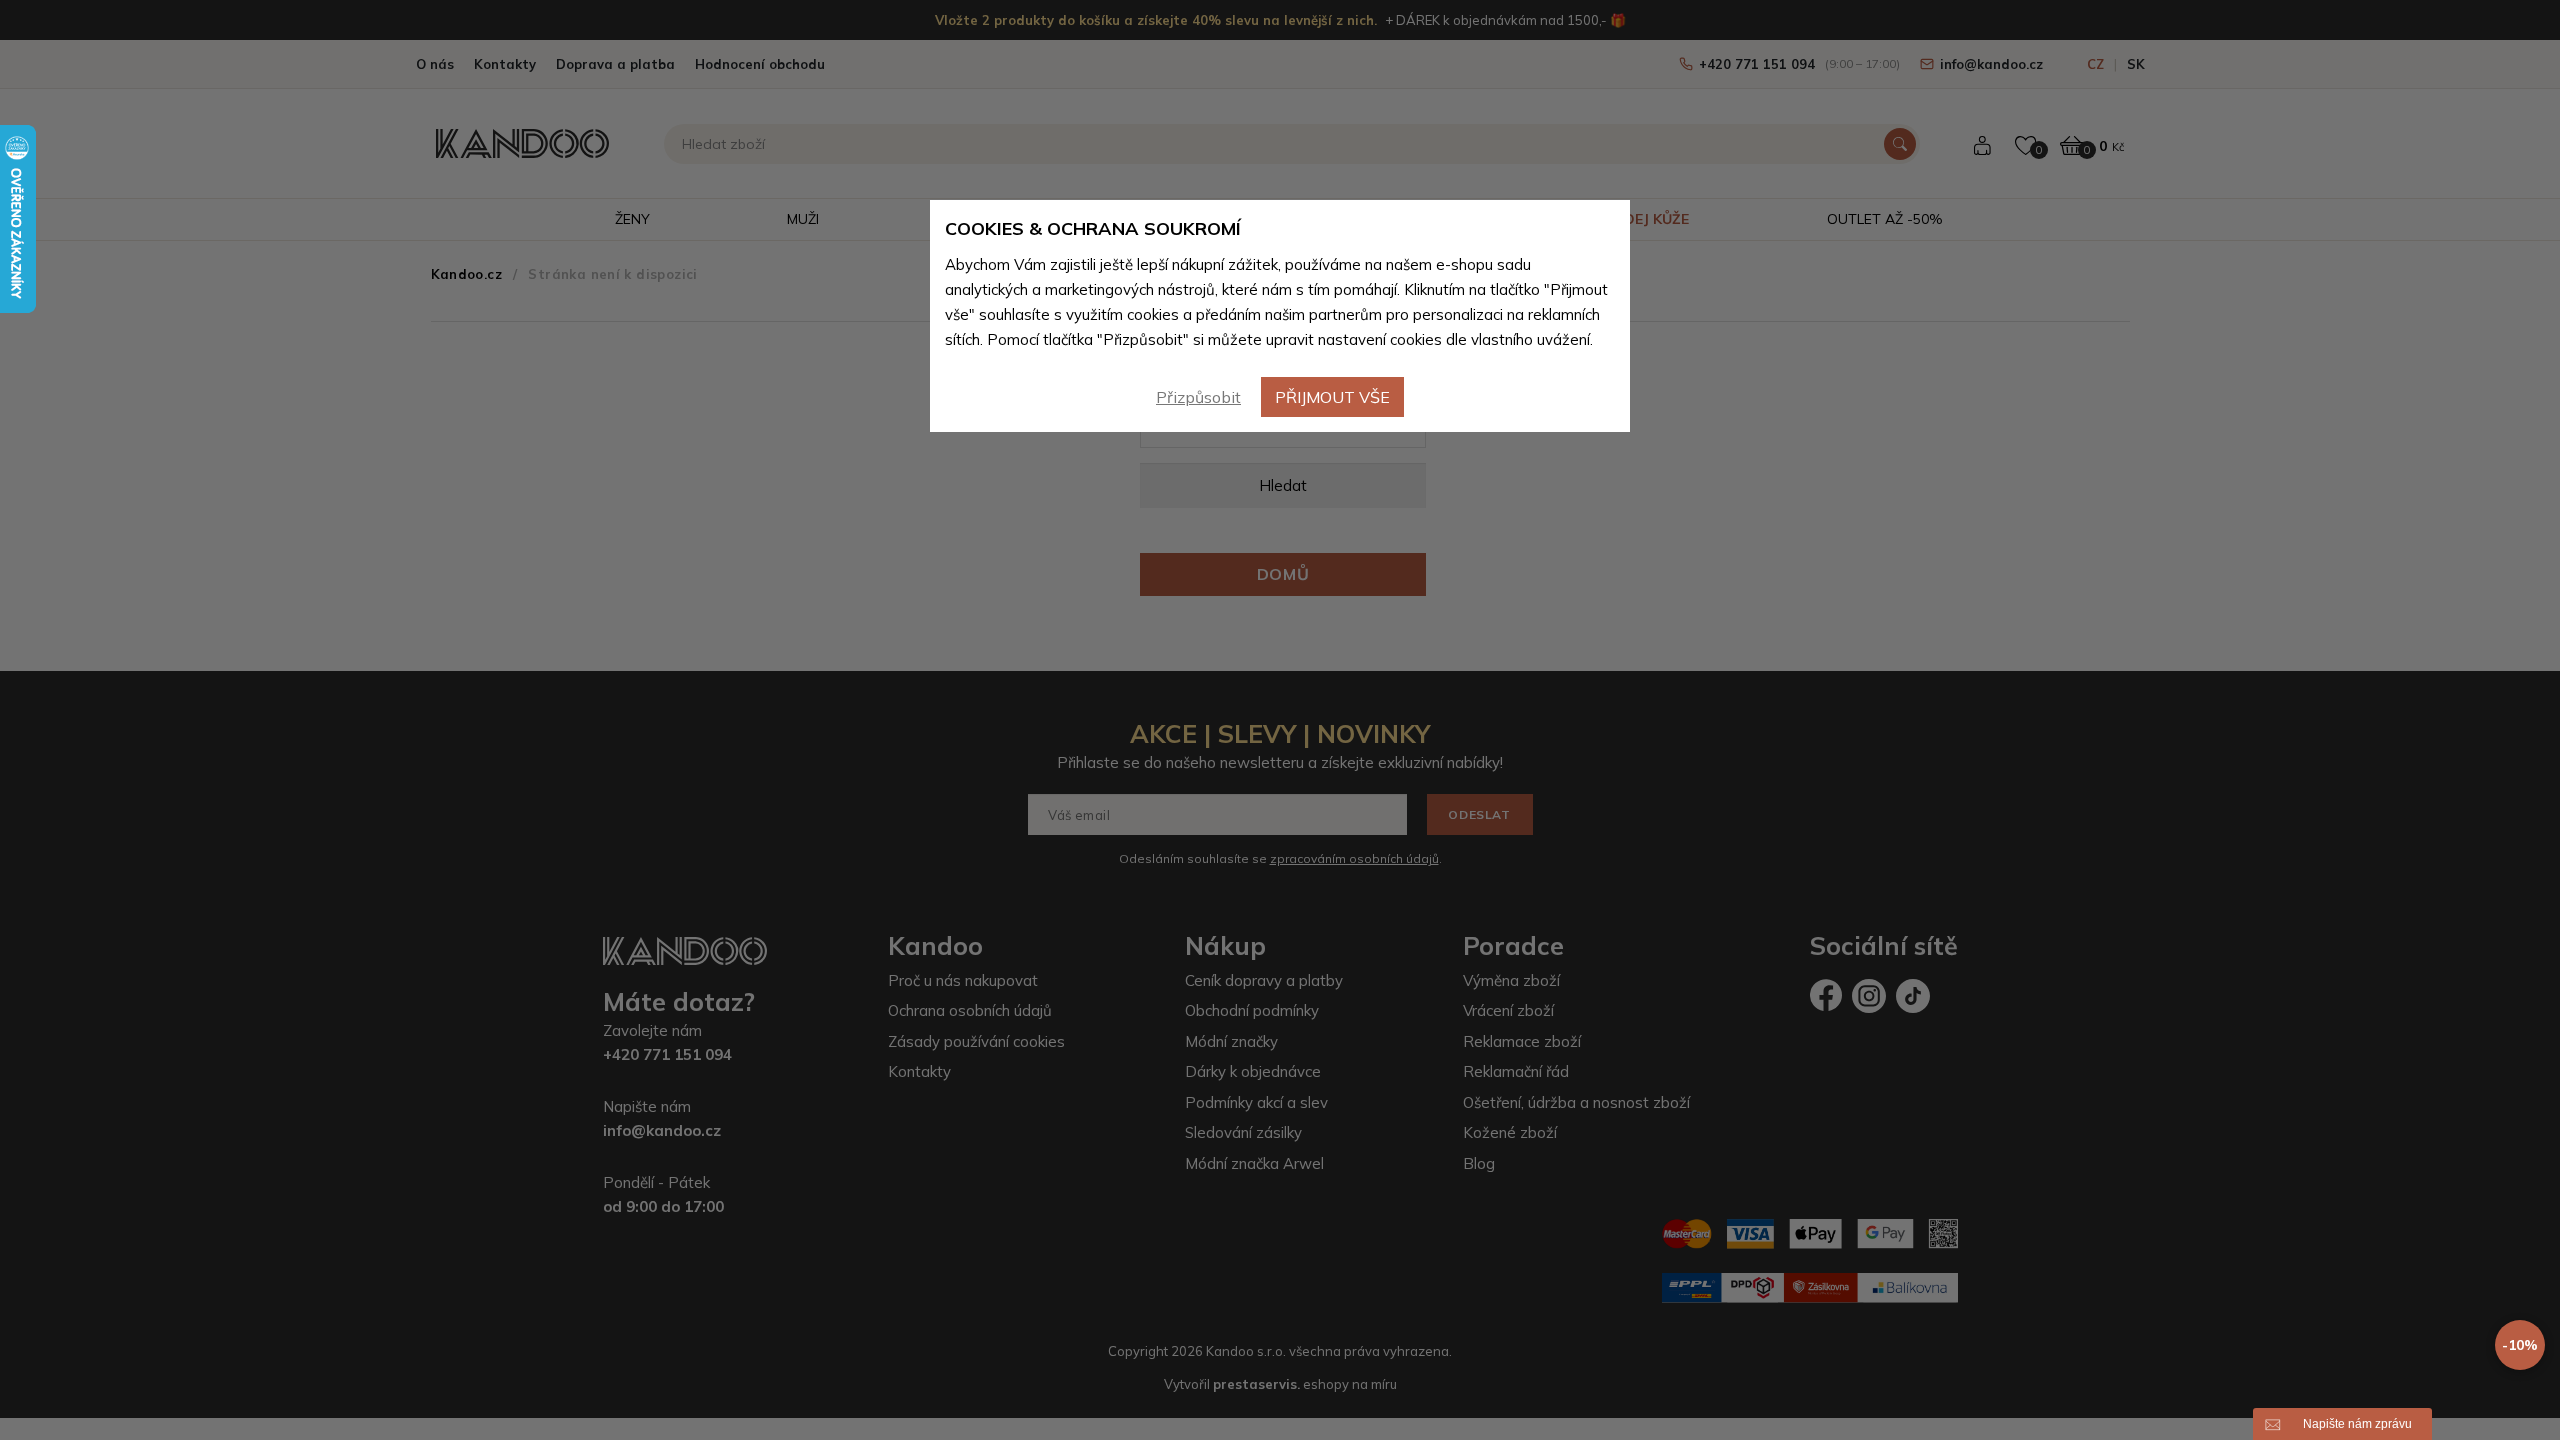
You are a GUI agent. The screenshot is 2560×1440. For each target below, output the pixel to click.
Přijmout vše (1332, 397)
